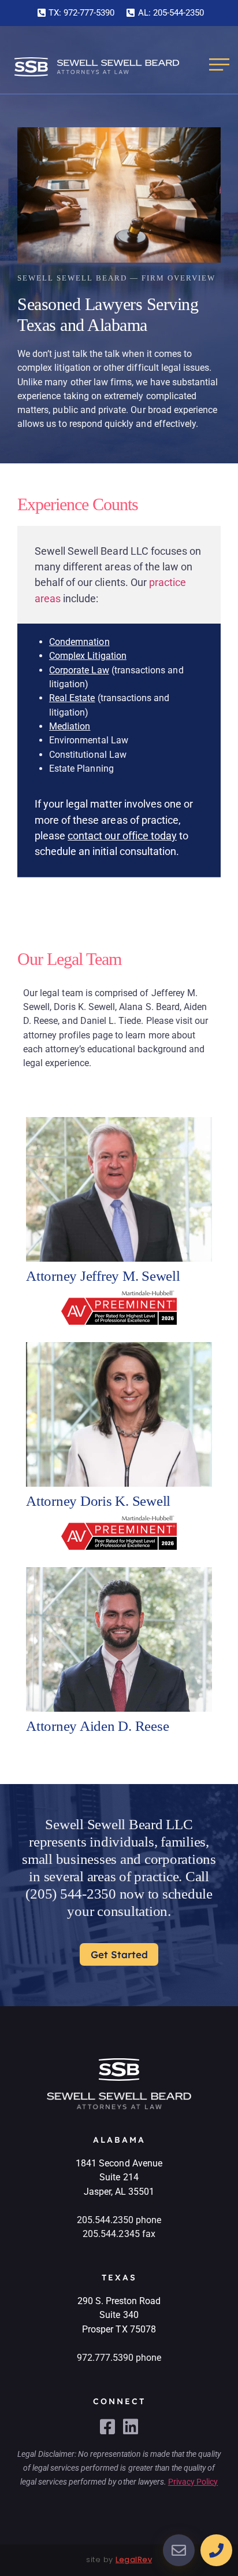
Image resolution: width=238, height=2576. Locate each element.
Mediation (70, 726)
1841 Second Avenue (119, 2163)
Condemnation (79, 642)
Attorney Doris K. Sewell (98, 1501)
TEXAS (119, 2278)
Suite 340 (119, 2315)
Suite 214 (119, 2177)
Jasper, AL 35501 (119, 2192)
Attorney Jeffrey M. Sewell (103, 1276)
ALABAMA (119, 2140)
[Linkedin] (131, 2427)
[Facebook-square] (107, 2427)
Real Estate (72, 698)
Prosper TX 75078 (119, 2329)
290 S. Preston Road (119, 2301)
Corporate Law (79, 670)
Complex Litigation (88, 656)
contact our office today (122, 836)
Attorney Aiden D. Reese (97, 1726)
